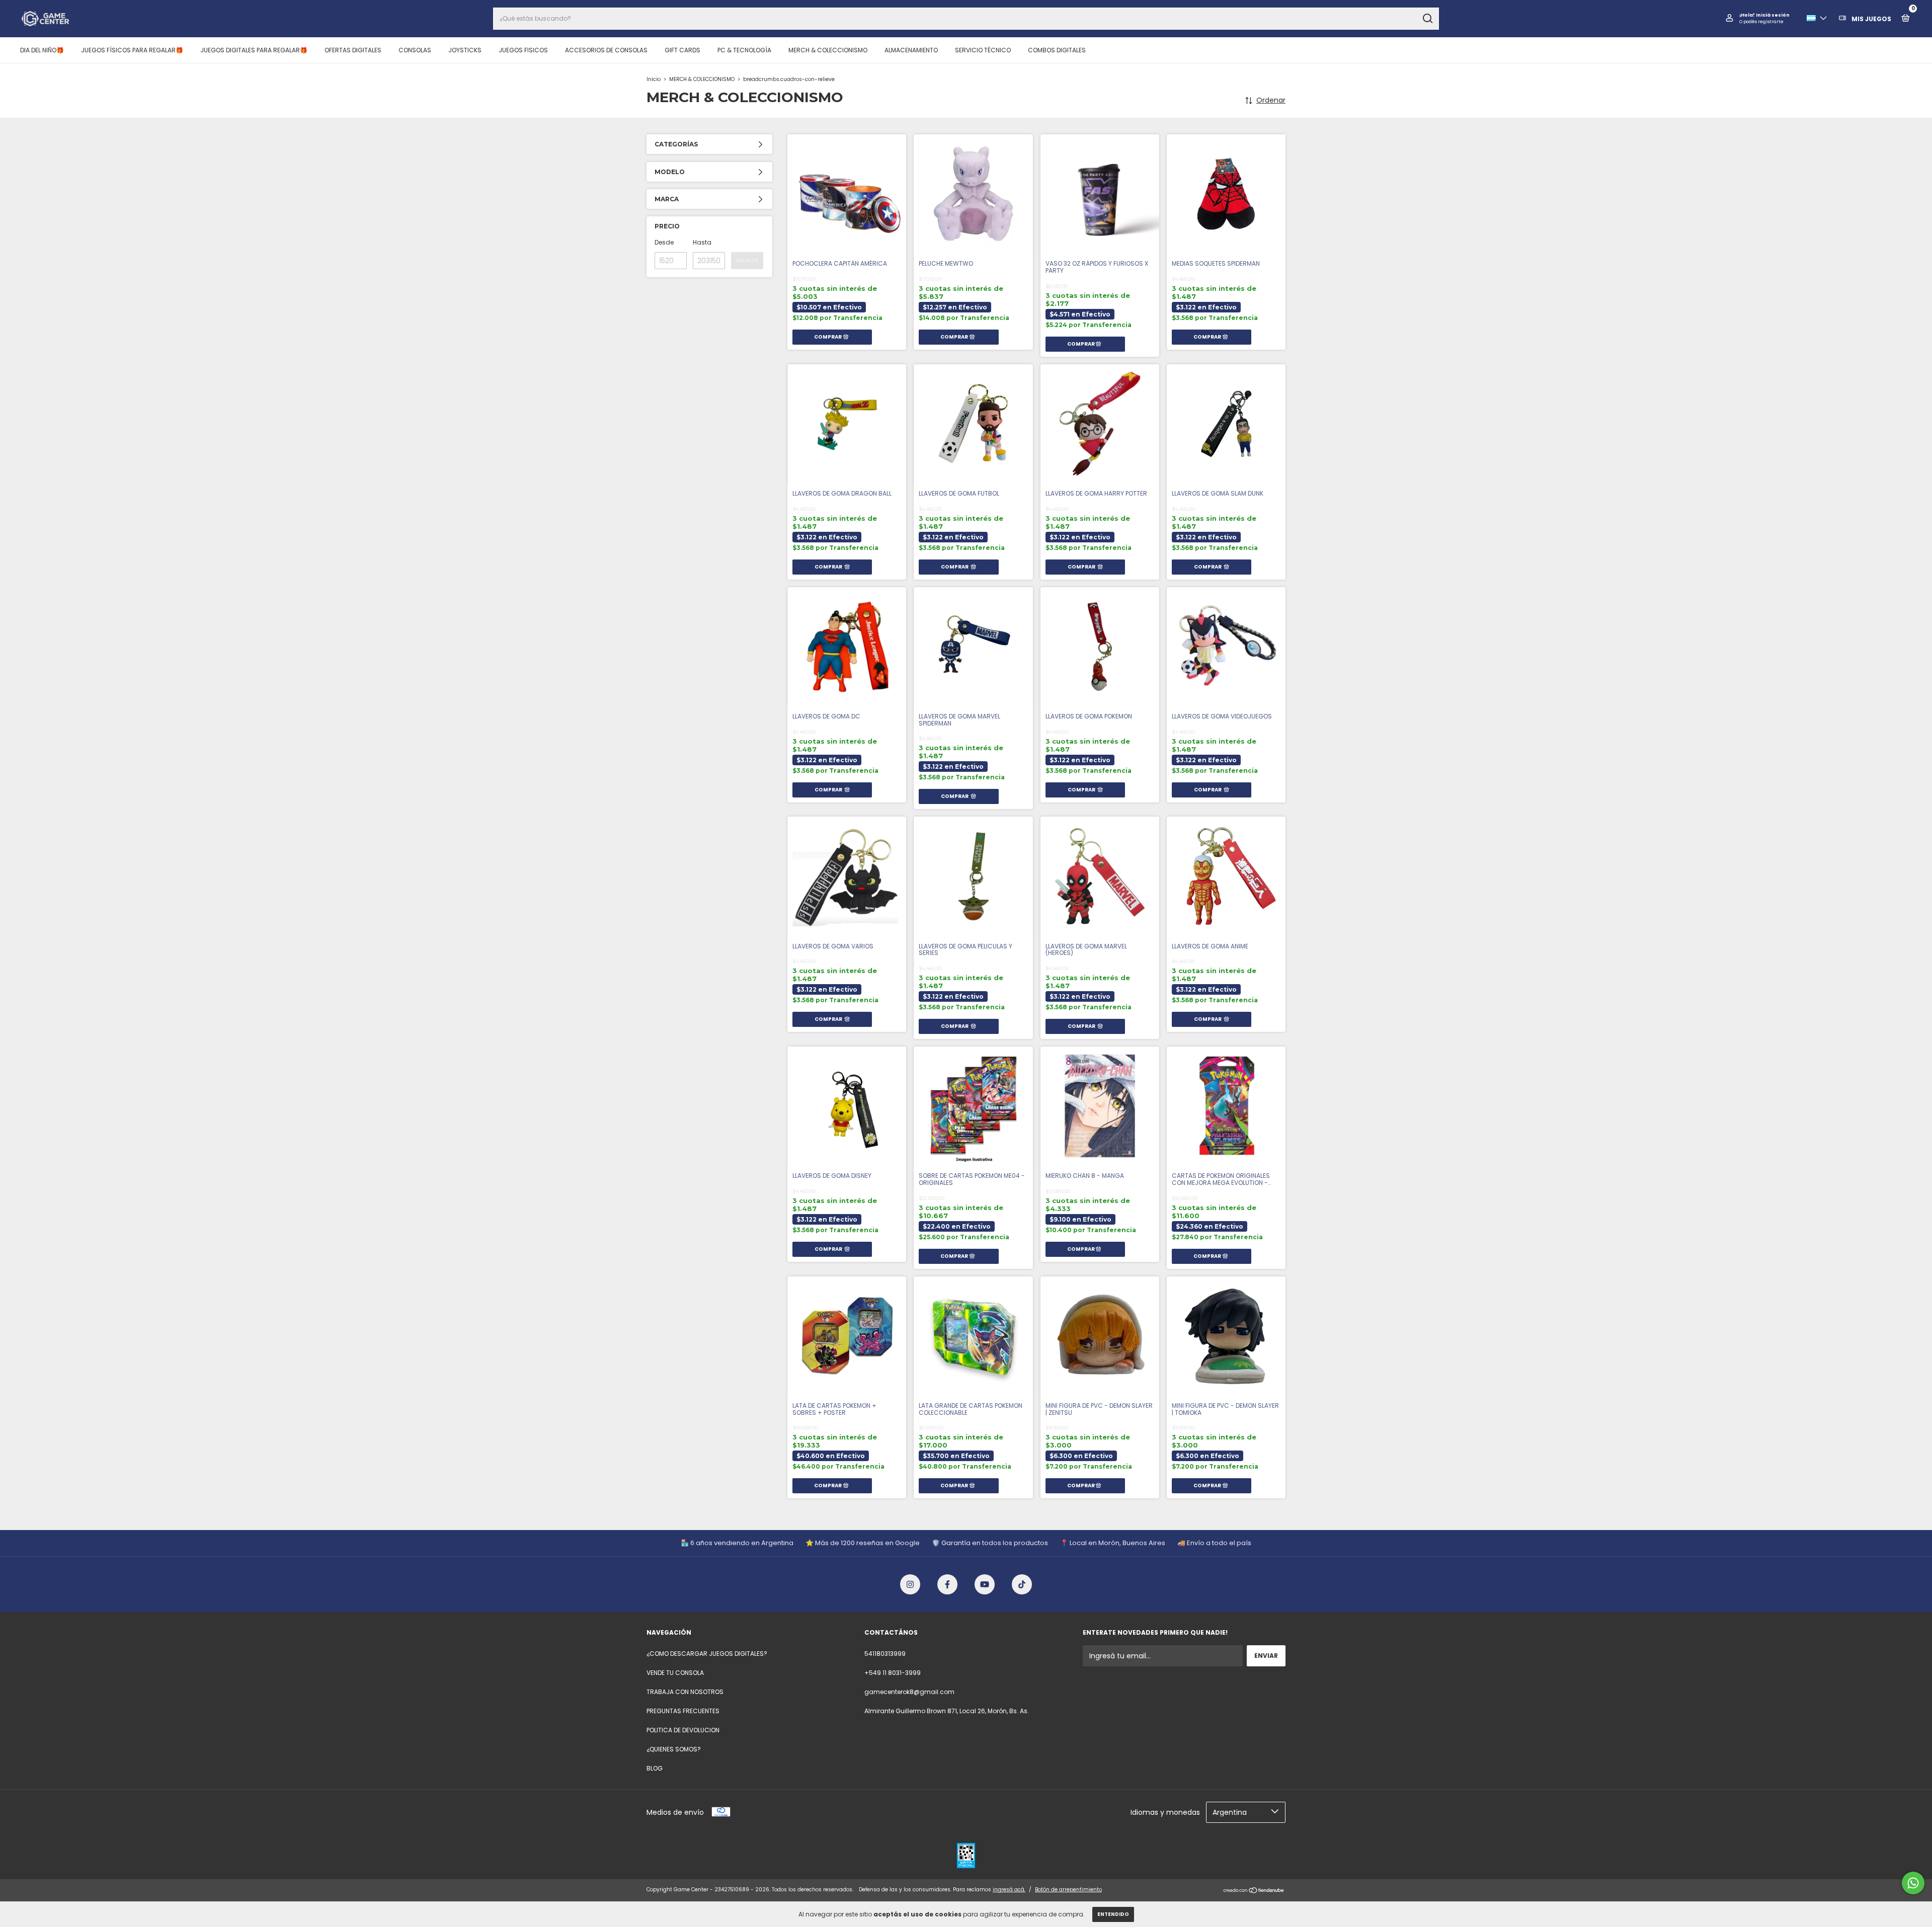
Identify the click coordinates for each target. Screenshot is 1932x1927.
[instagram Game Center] (910, 1584)
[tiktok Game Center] (1022, 1584)
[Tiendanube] (1254, 1891)
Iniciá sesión (1773, 15)
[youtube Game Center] (985, 1584)
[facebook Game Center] (947, 1584)
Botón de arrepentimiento (1068, 1890)
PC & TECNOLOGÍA (744, 50)
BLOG (655, 1768)
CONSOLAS (415, 50)
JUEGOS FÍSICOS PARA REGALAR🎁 (132, 50)
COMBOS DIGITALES (1057, 50)
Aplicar (747, 260)
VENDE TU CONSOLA (675, 1673)
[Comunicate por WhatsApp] (1913, 1883)
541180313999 (885, 1654)
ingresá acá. (1009, 1890)
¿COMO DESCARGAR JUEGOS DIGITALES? (707, 1654)
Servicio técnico (983, 50)
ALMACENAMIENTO (911, 50)
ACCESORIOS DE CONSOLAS (606, 50)
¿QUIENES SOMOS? (674, 1749)
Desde (664, 242)
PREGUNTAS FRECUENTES (683, 1711)
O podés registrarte (1761, 22)
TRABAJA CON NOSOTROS (685, 1692)
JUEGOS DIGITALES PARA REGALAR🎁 (254, 50)
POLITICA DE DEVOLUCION (683, 1730)
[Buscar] (1427, 19)
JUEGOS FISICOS (523, 50)
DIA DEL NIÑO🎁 (42, 50)
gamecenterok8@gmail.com (909, 1692)
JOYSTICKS (465, 50)
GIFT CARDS (682, 50)
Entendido (1113, 1914)
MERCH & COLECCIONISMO (828, 50)
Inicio (654, 79)
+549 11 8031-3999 (893, 1673)
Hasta (702, 242)
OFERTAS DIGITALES (353, 50)
